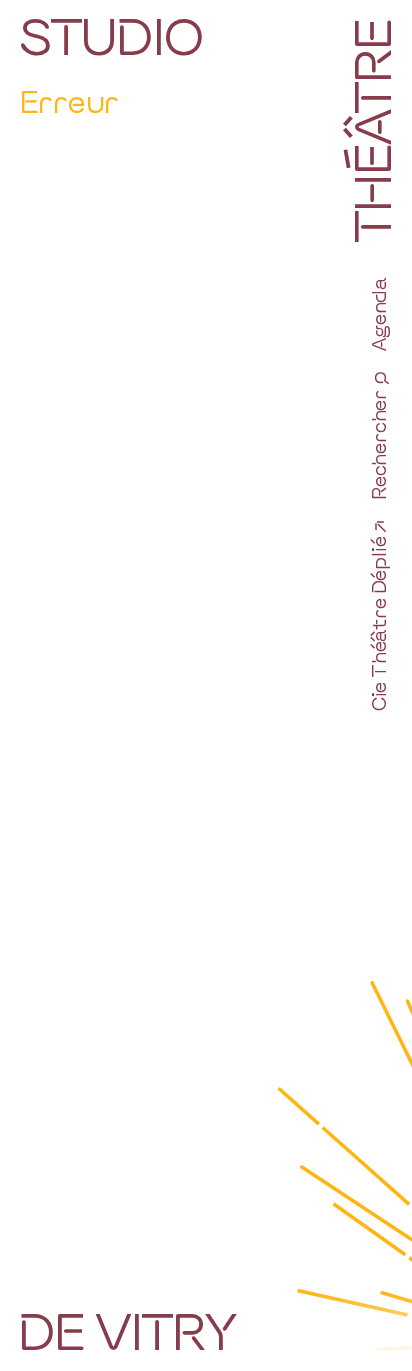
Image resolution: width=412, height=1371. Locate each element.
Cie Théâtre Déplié (378, 624)
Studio (111, 35)
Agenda (378, 314)
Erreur (69, 100)
